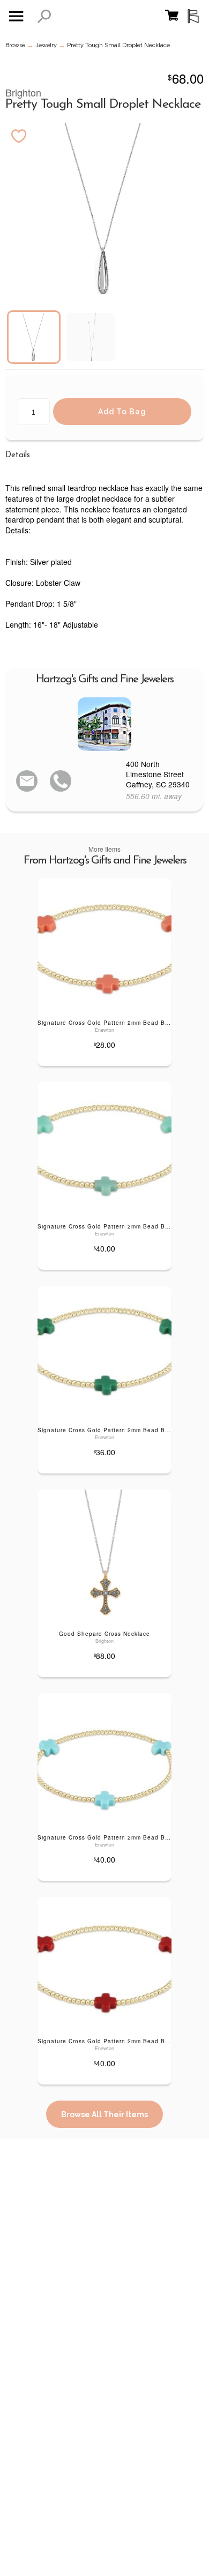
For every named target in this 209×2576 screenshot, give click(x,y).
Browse (15, 45)
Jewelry (46, 45)
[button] (44, 16)
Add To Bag (122, 412)
